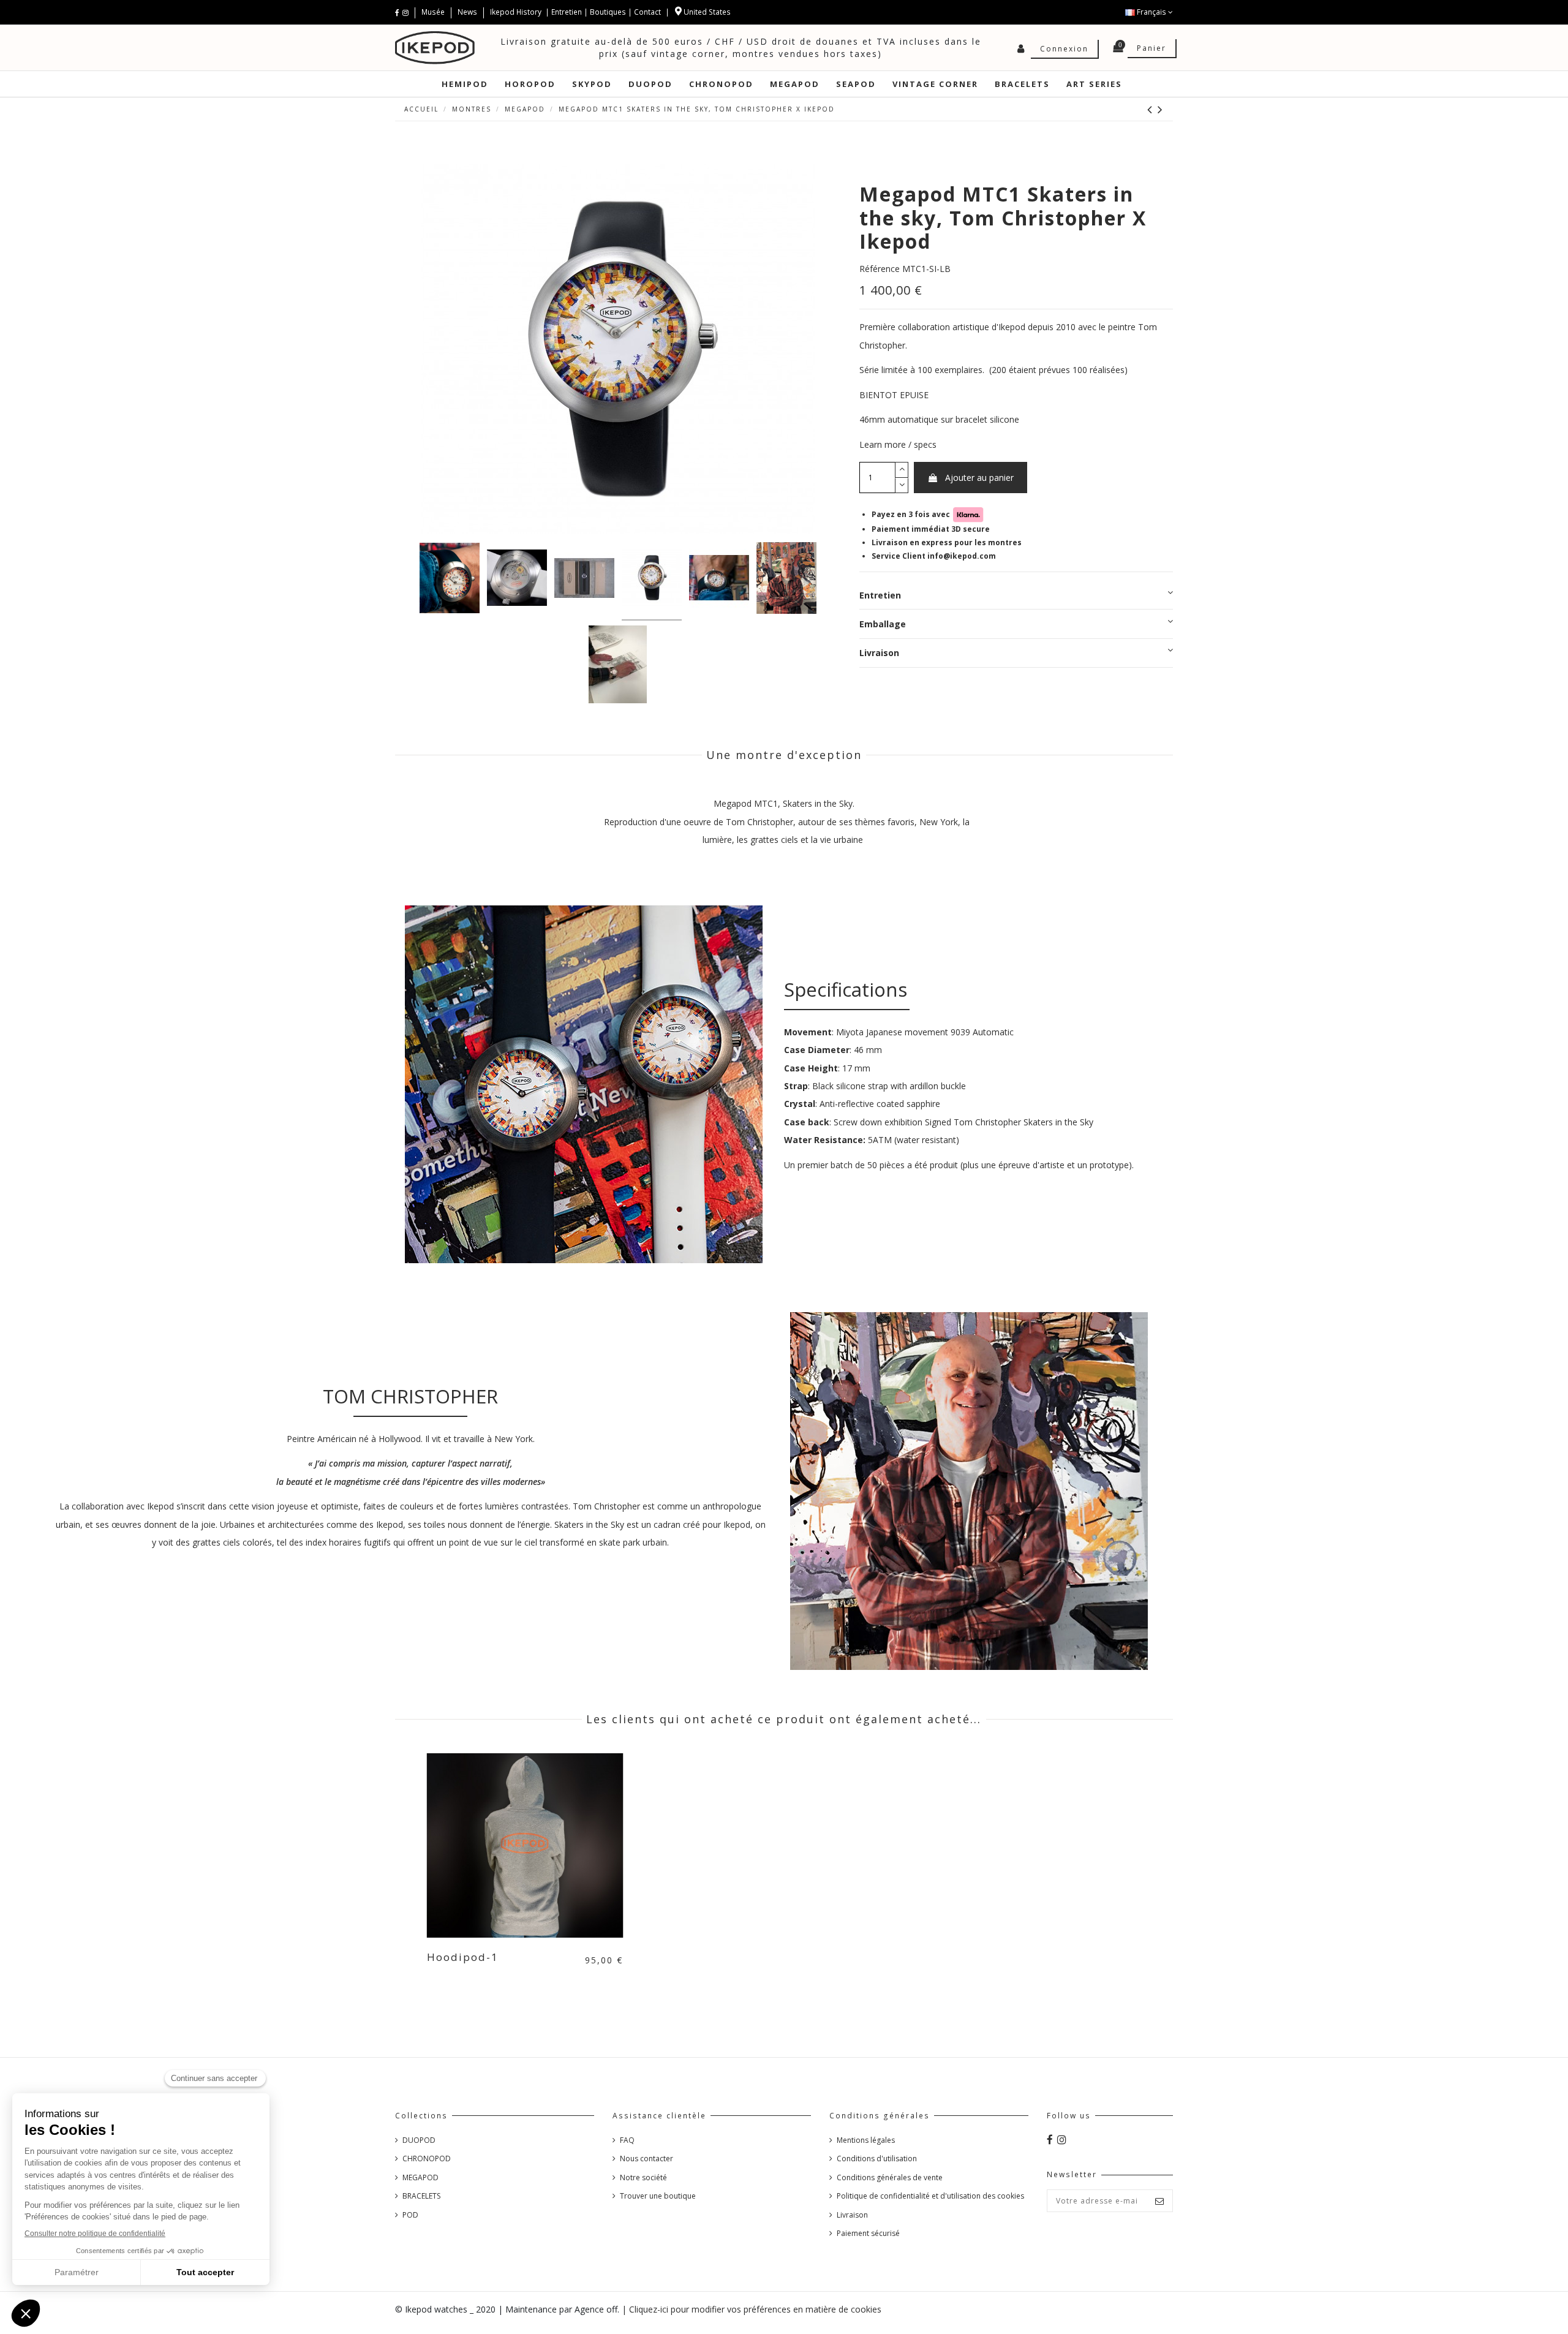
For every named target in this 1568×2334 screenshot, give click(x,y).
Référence (880, 269)
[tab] (1016, 595)
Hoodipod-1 (463, 1957)
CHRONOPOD (427, 2158)
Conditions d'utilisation (877, 2158)
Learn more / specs (898, 444)
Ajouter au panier (979, 478)
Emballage (883, 623)
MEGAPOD (420, 2177)
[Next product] (1161, 109)
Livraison (879, 653)
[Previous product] (1152, 109)
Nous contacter (646, 2158)
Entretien (567, 12)
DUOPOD (419, 2140)
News (467, 12)
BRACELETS (421, 2196)
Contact (647, 12)
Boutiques (608, 12)
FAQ (627, 2140)
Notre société (643, 2177)
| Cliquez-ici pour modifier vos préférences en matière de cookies (752, 2309)
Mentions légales (866, 2140)
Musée (434, 12)
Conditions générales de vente (890, 2177)
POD (410, 2215)
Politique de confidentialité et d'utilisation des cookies (930, 2196)
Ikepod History (517, 12)
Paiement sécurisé (868, 2233)
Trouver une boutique (658, 2196)
